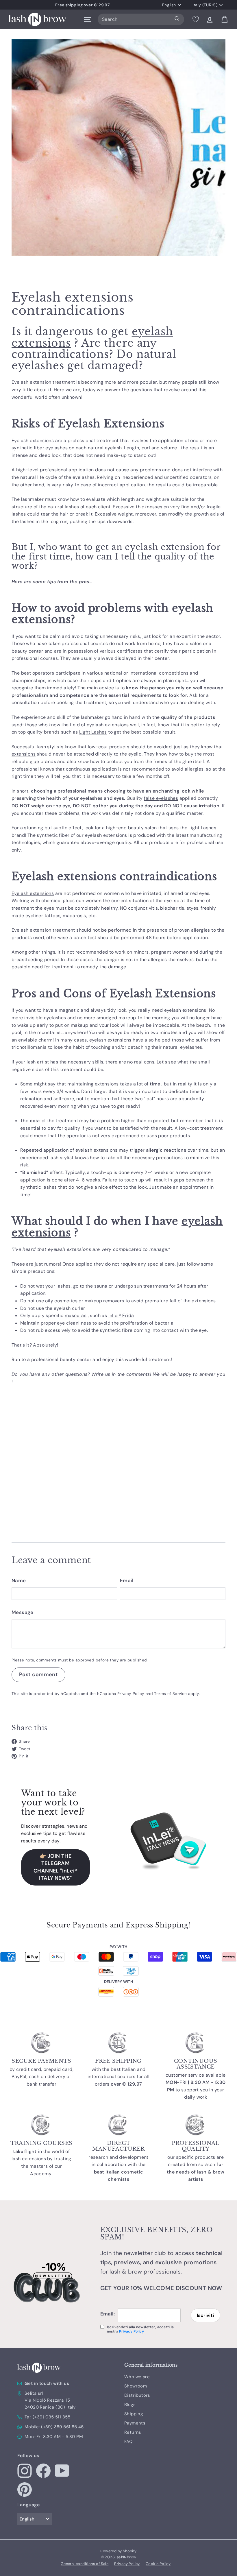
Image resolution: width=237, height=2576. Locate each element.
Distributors (137, 2395)
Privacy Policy (131, 1694)
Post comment (38, 1674)
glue (35, 761)
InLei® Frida (121, 1315)
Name (19, 1580)
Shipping (134, 2414)
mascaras (76, 1315)
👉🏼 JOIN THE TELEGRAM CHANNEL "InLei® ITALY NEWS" (55, 1867)
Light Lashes (93, 732)
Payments (135, 2423)
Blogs (130, 2405)
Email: (108, 2314)
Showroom (136, 2386)
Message (23, 1612)
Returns (133, 2432)
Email (127, 1580)
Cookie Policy (158, 2564)
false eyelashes (161, 798)
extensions (24, 754)
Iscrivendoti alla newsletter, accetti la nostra (140, 2329)
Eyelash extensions (33, 441)
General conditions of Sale (85, 2564)
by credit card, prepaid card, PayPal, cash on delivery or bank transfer (42, 2077)
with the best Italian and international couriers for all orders (118, 2077)
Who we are (137, 2377)
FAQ (128, 2442)
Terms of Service (170, 1694)
